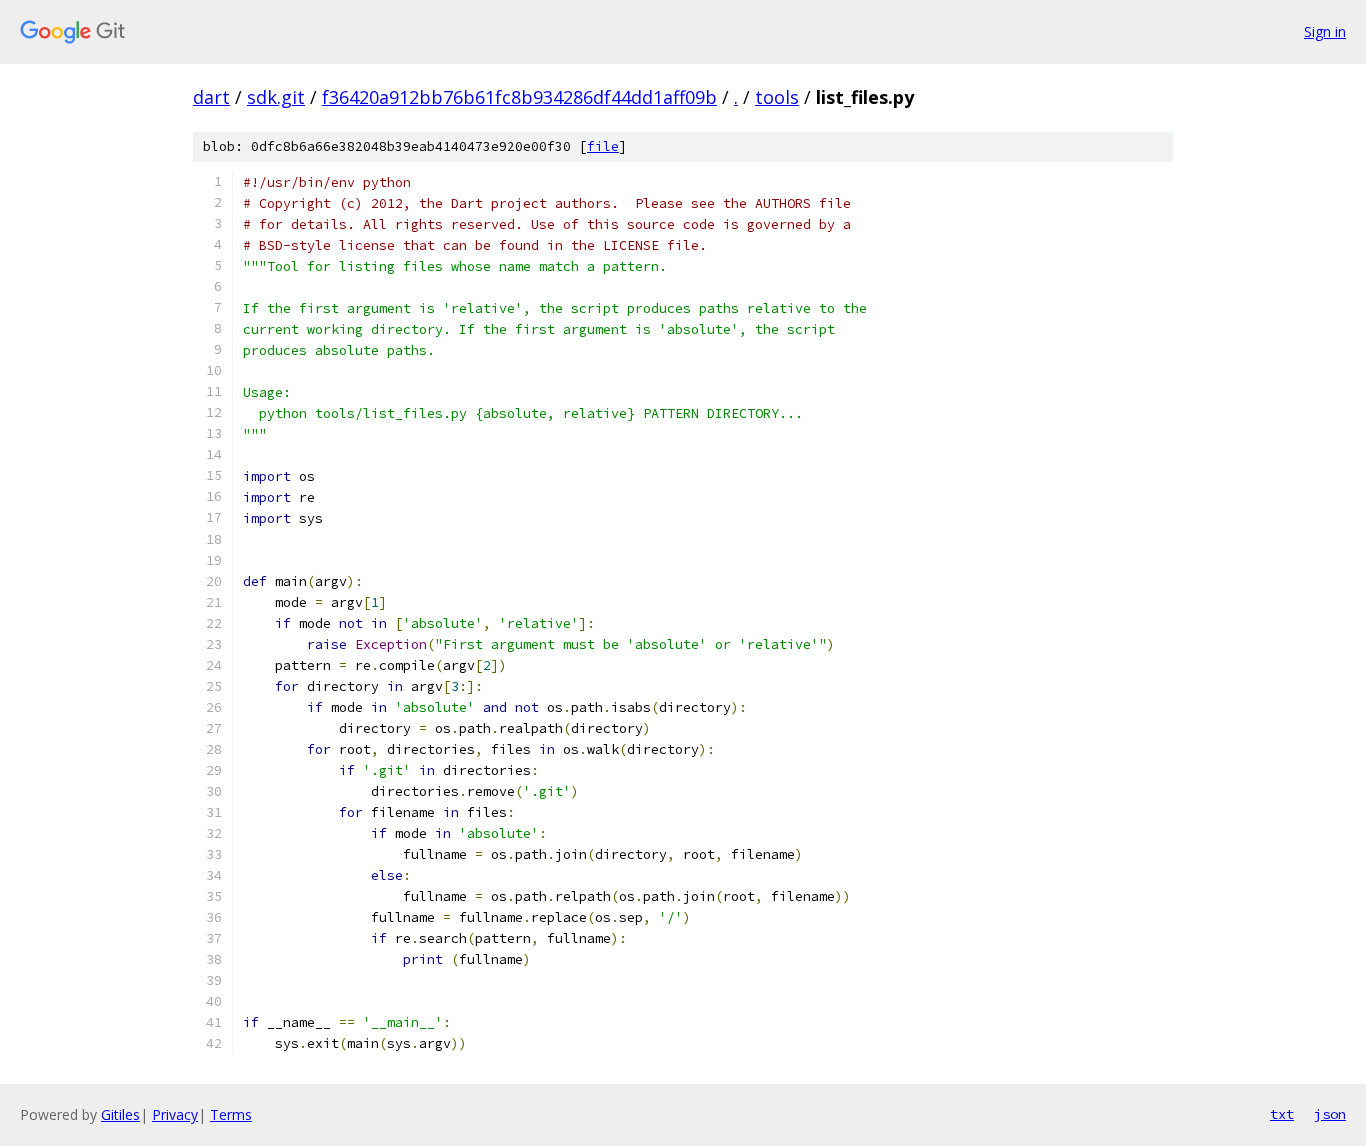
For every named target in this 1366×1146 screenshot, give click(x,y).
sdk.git (276, 97)
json (1330, 1114)
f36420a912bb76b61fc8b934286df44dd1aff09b (519, 97)
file (603, 146)
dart (211, 97)
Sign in (1325, 31)
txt (1282, 1114)
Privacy (175, 1114)
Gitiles (120, 1114)
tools (777, 97)
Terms (231, 1114)
